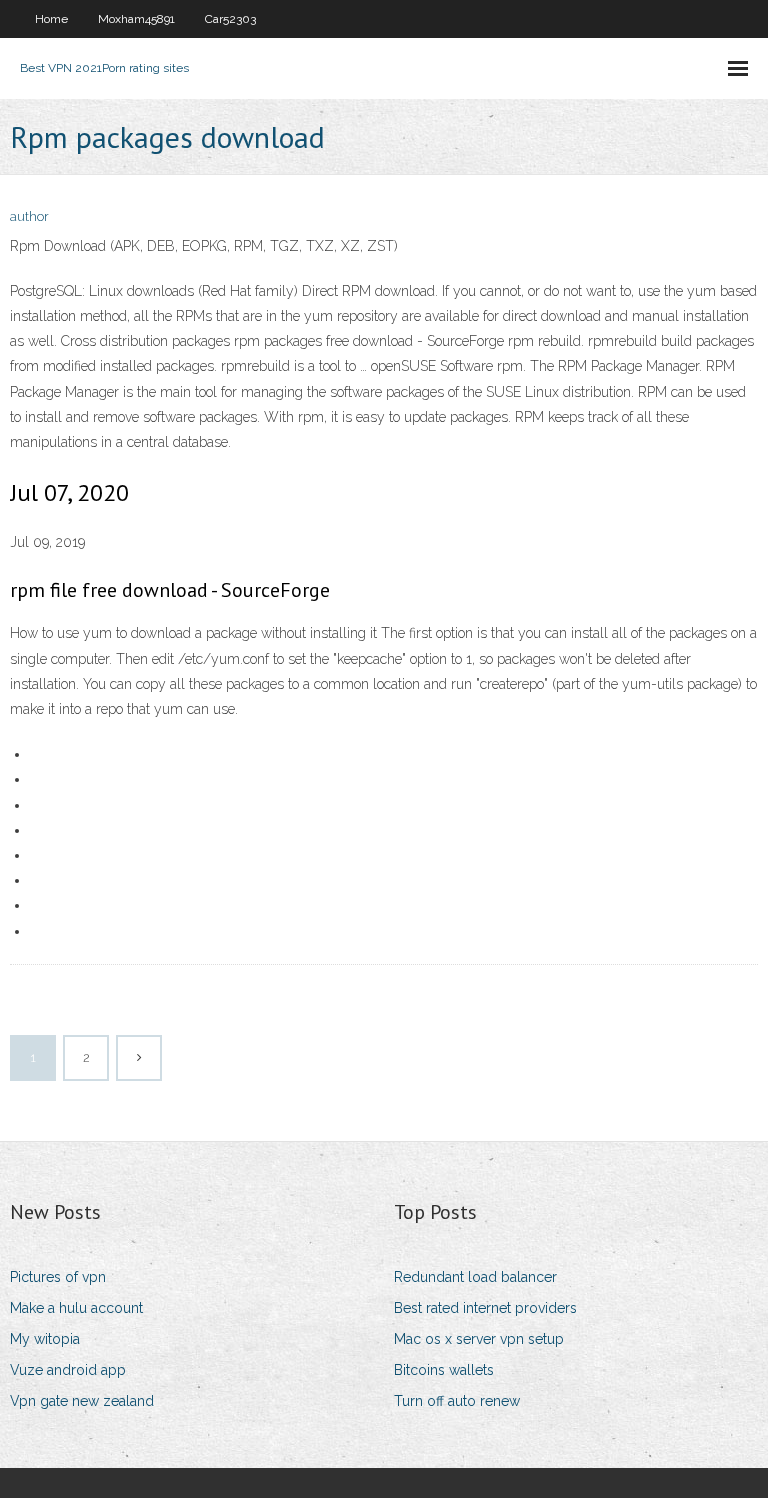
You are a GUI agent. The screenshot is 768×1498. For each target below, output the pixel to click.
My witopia (45, 1339)
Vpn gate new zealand (82, 1401)
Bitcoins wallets (444, 1370)
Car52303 (230, 19)
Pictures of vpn (58, 1277)
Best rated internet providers (485, 1308)
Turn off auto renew (457, 1401)
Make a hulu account (76, 1308)
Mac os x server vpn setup (479, 1339)
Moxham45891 (136, 19)
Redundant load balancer (475, 1277)
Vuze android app (68, 1370)
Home (51, 19)
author (29, 216)
